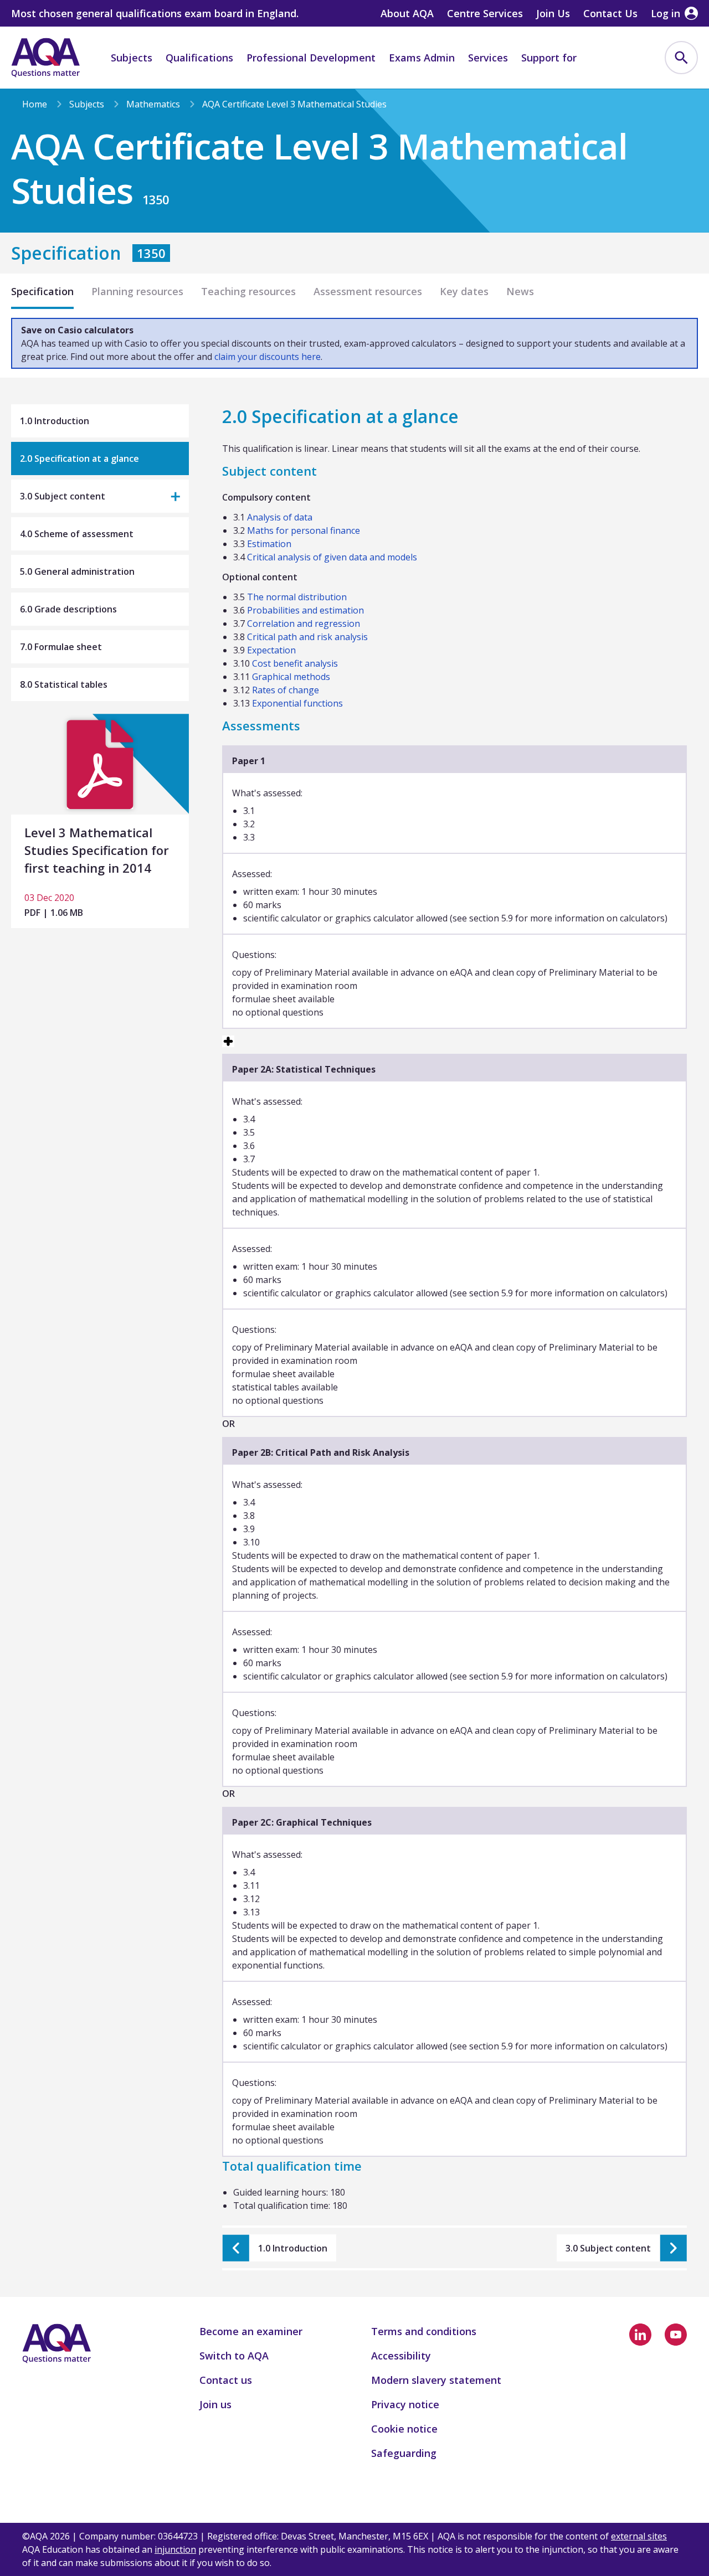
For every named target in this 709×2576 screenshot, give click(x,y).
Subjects (132, 58)
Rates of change (286, 690)
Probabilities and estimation (305, 610)
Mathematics (153, 104)
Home (35, 104)
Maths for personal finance (304, 530)
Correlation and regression (304, 624)
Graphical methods (291, 677)
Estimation (269, 544)
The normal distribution (297, 597)
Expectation (271, 650)
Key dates (464, 291)
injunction (175, 2549)
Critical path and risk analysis (307, 637)
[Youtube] (676, 2335)
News (520, 291)
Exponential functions (297, 703)
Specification (42, 291)
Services (488, 58)
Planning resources (137, 291)
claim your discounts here (268, 357)
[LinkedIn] (640, 2335)
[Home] (45, 58)
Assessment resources (368, 291)
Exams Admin (422, 58)
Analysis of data (280, 517)
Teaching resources (248, 291)
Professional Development (311, 58)
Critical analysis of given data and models (332, 557)
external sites (639, 2536)
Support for (549, 58)
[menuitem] (681, 58)
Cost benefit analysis (295, 663)
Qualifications (199, 58)
